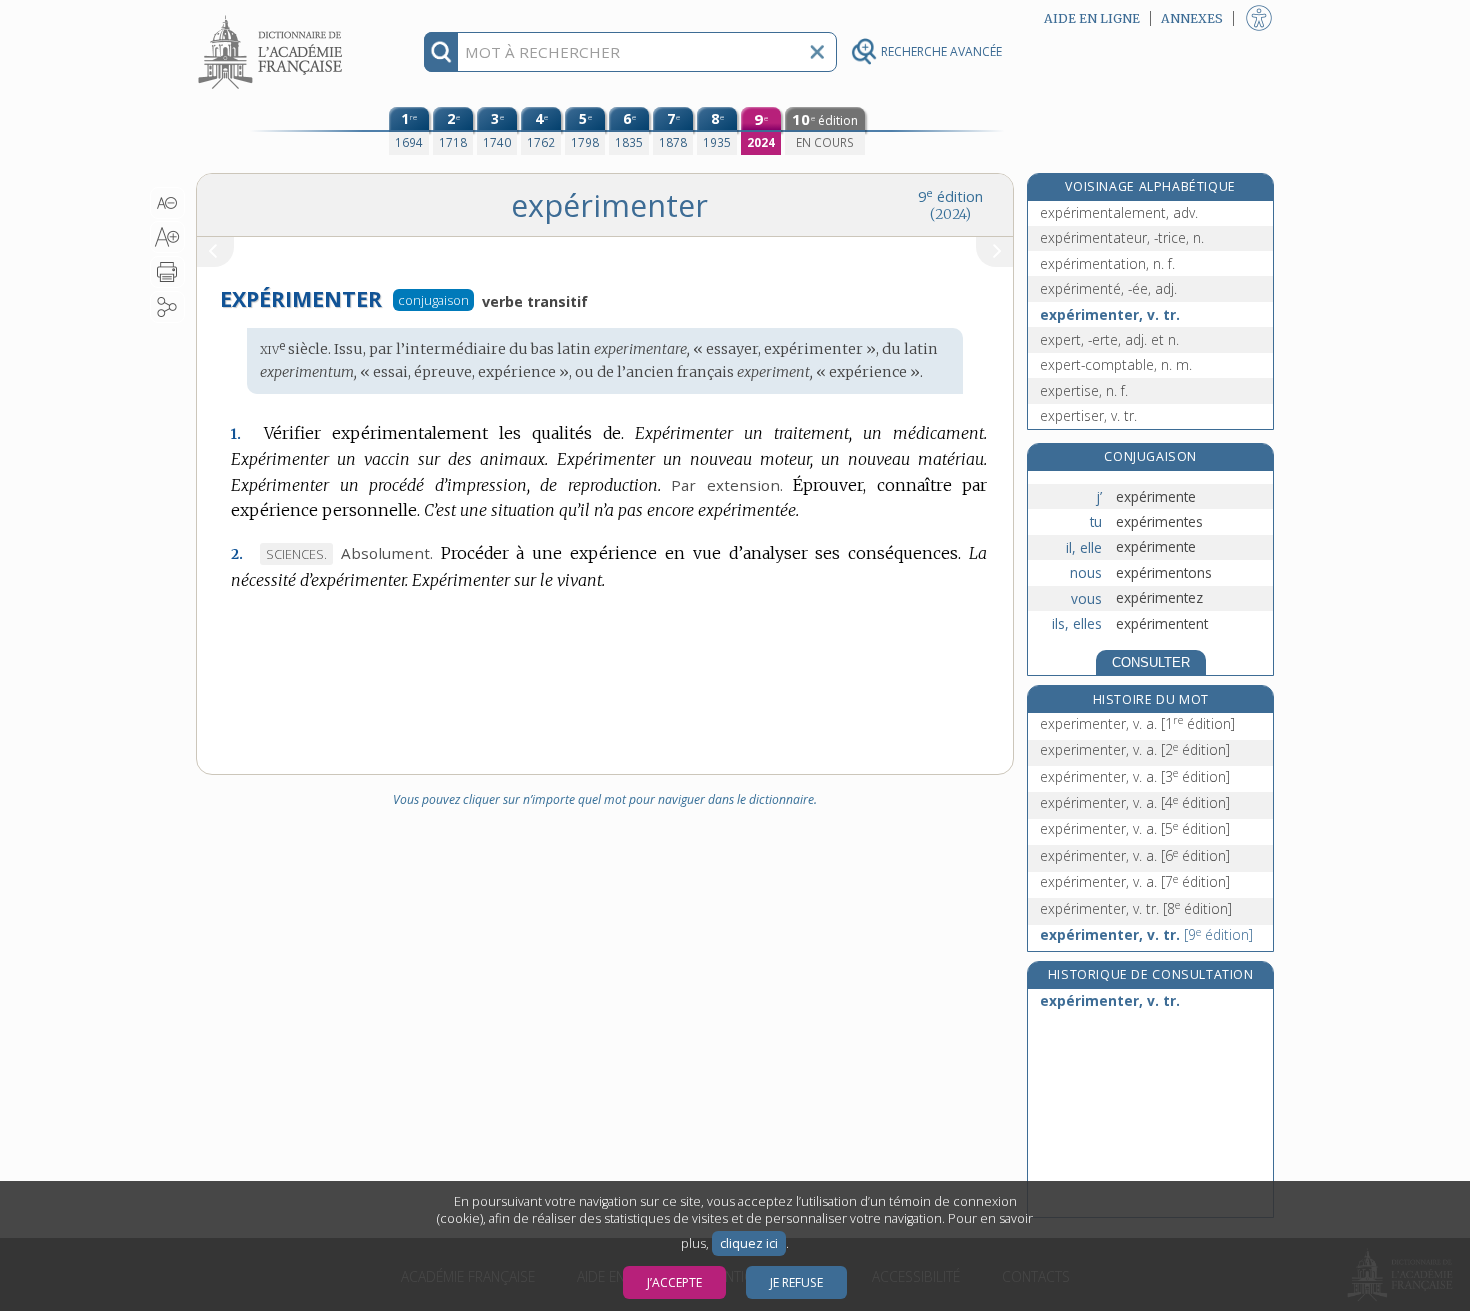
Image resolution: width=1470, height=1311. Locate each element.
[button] (167, 203)
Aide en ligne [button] (1092, 18)
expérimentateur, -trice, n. (1122, 237)
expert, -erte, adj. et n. (1109, 339)
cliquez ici (749, 1243)
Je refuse (796, 1282)
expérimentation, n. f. (1107, 263)
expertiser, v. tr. (1088, 415)
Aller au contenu (273, 17)
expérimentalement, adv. (1119, 212)
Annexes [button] (1192, 18)
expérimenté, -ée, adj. (1108, 288)
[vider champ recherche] (817, 52)
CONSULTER (1151, 662)
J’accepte (674, 1282)
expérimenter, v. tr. (1110, 314)
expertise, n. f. (1084, 390)
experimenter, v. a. (1137, 723)
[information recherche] (441, 52)
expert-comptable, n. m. (1116, 364)
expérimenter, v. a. (1135, 776)
